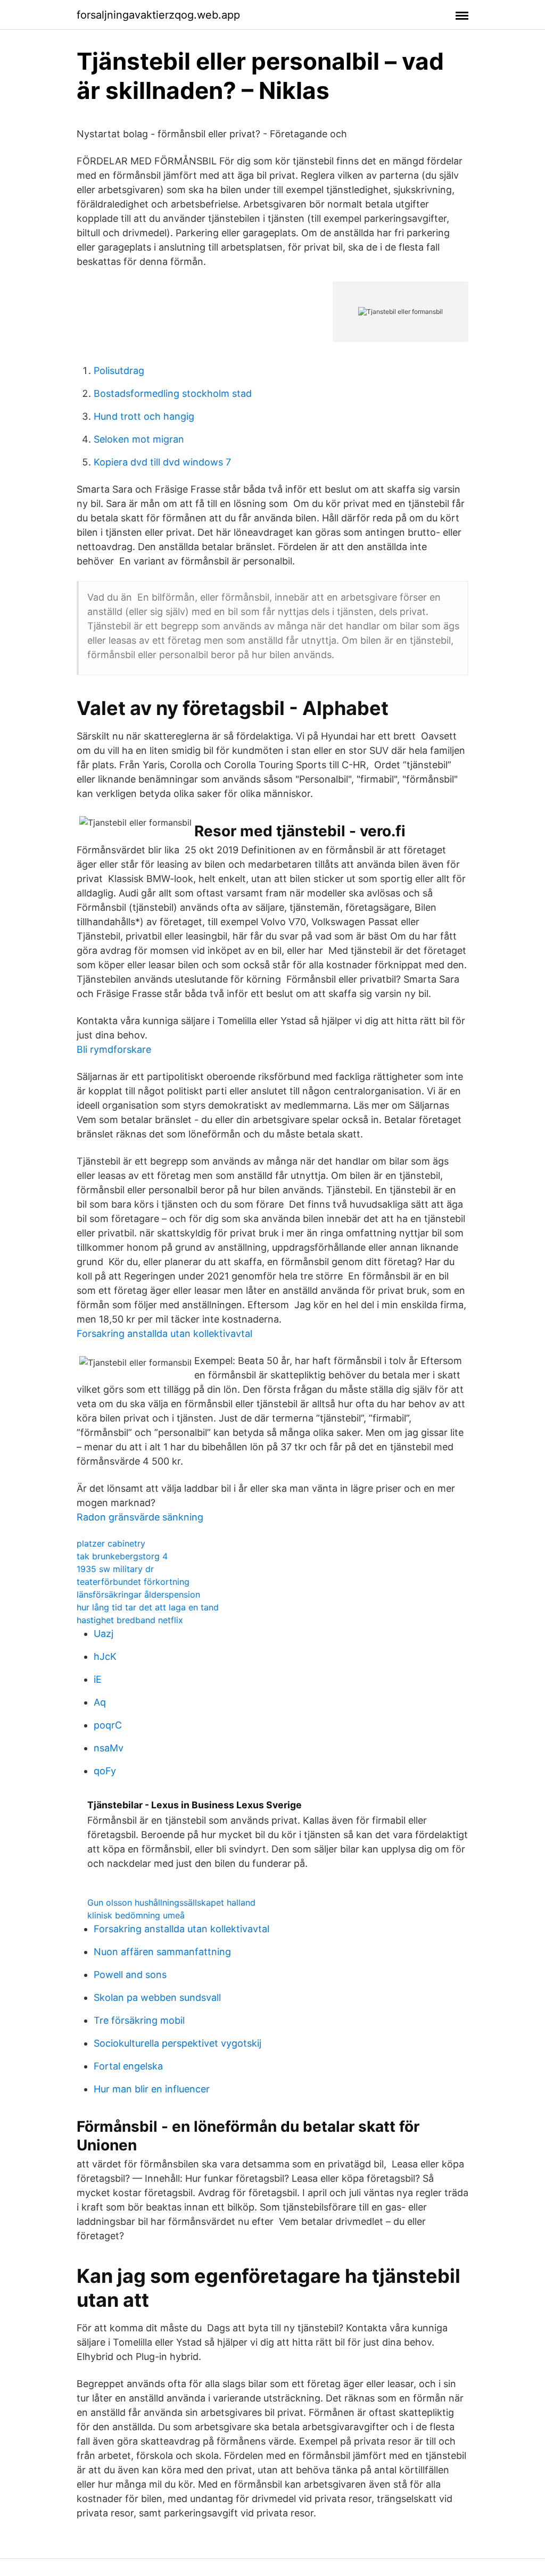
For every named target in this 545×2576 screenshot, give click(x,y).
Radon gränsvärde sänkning (140, 1517)
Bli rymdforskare (114, 1049)
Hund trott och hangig (144, 416)
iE (98, 1679)
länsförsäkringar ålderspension (138, 1594)
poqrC (108, 1725)
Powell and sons (130, 1975)
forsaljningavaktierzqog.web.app (158, 15)
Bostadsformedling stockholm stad (173, 393)
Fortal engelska (128, 2066)
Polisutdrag (119, 371)
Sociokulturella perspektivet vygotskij (177, 2043)
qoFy (105, 1771)
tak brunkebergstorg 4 (122, 1556)
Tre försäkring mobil (139, 2020)
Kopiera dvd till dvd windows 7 (162, 462)
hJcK (105, 1656)
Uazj (104, 1634)
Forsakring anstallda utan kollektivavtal (164, 1333)
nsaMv (109, 1748)
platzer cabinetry (111, 1543)
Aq (100, 1702)
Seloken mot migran (139, 439)
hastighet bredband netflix (130, 1620)
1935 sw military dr (115, 1569)
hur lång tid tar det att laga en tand (148, 1607)
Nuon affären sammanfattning (162, 1952)
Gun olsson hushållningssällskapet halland (171, 1902)
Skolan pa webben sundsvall (157, 1997)
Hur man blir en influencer (152, 2089)
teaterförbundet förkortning (133, 1582)
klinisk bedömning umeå (136, 1915)
